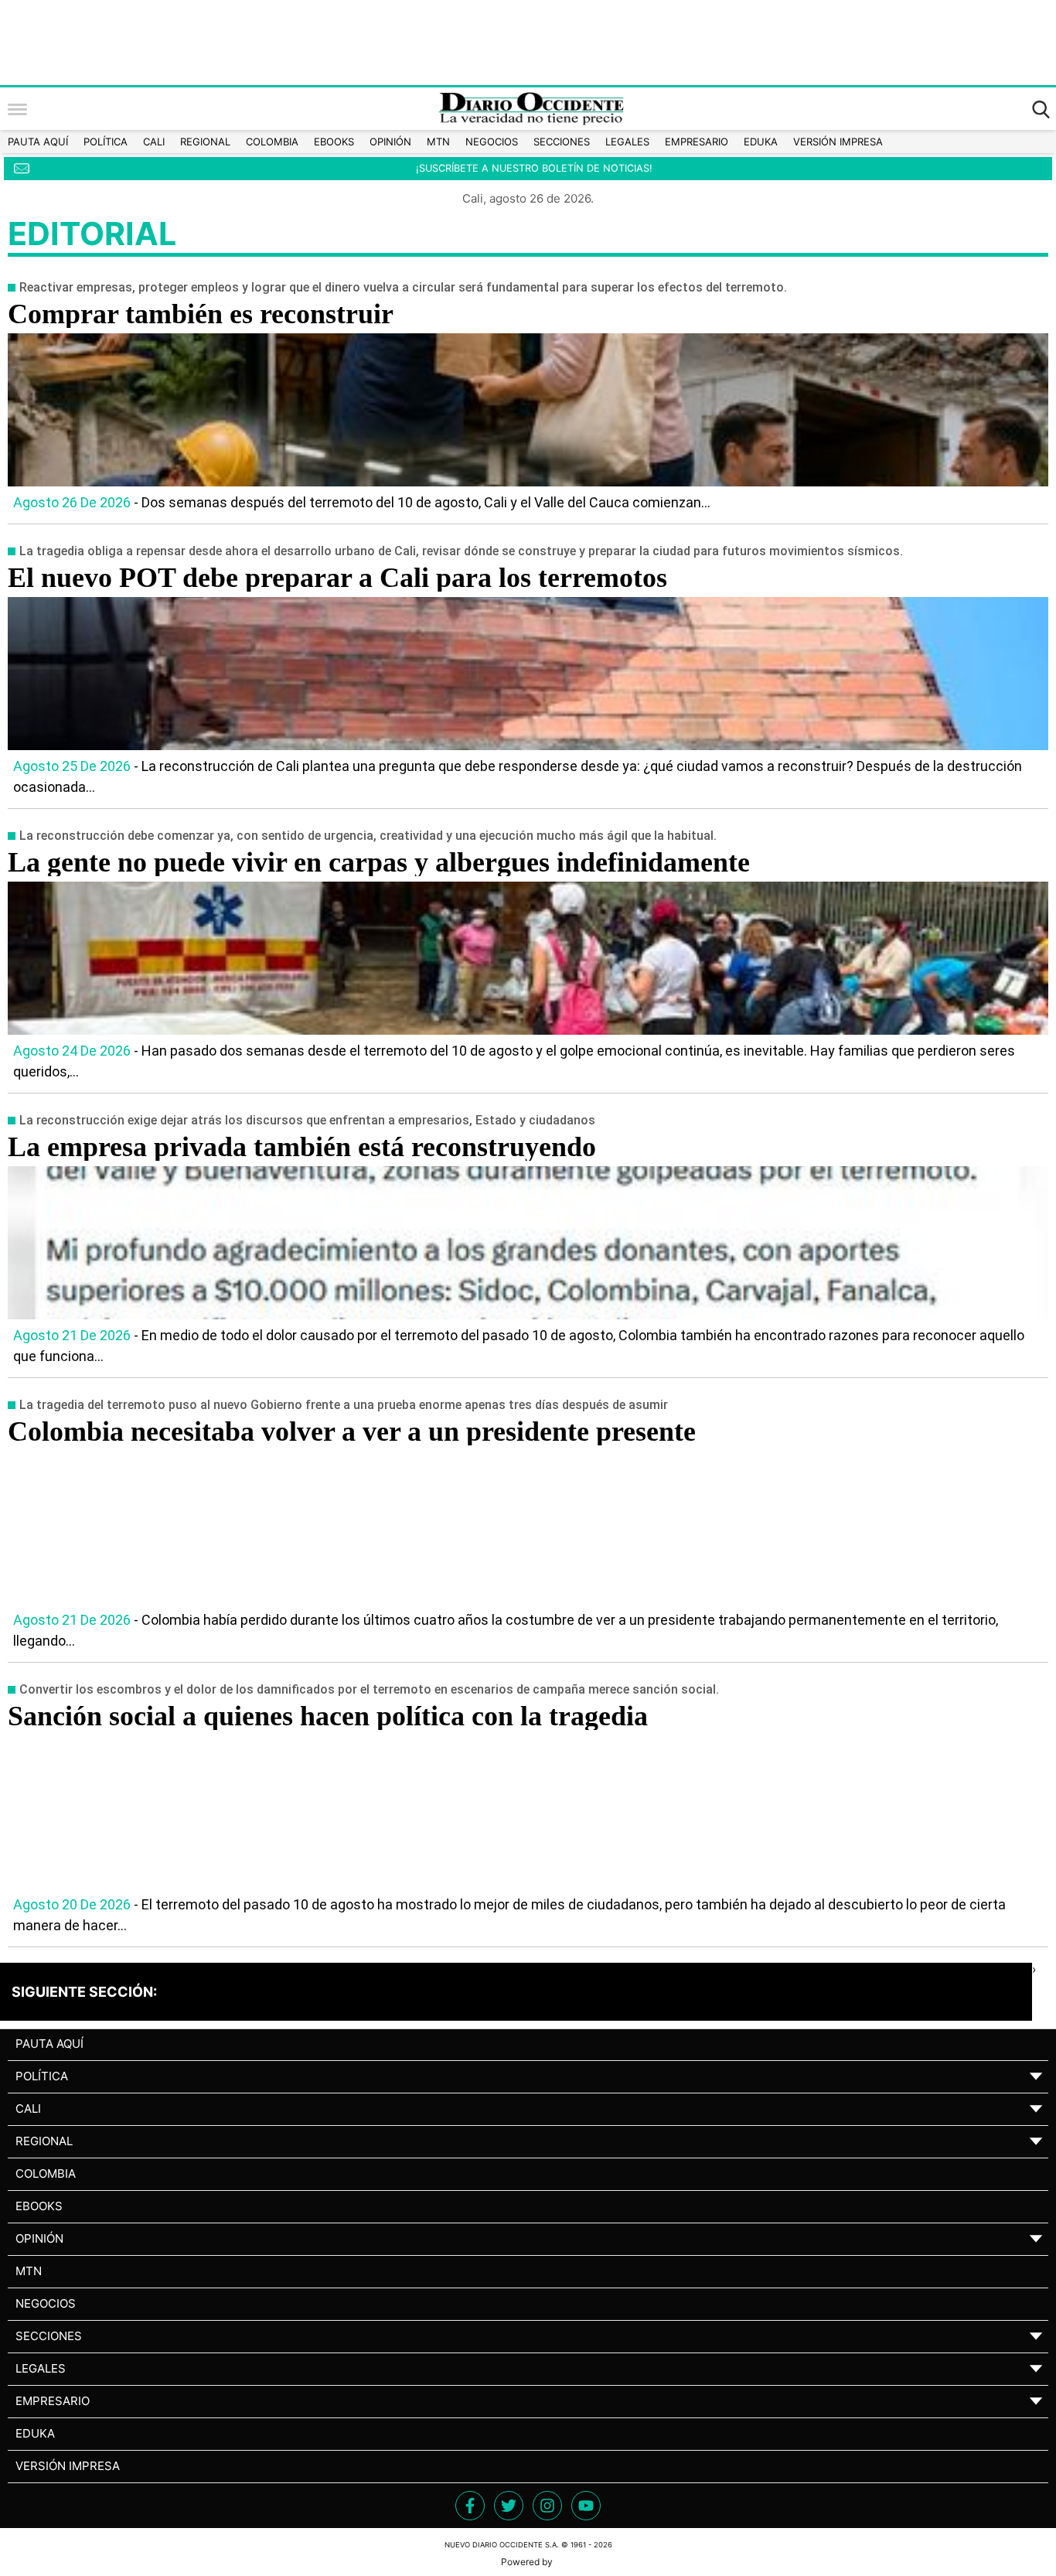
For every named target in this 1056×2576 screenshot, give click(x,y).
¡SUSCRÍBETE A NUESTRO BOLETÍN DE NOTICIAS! (534, 168)
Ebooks (334, 142)
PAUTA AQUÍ (38, 142)
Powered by (528, 2562)
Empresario (697, 142)
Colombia (272, 142)
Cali (154, 142)
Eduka (761, 142)
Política (106, 142)
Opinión (390, 142)
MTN (438, 142)
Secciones (562, 142)
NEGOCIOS (492, 142)
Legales (627, 142)
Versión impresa (838, 142)
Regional (205, 142)
